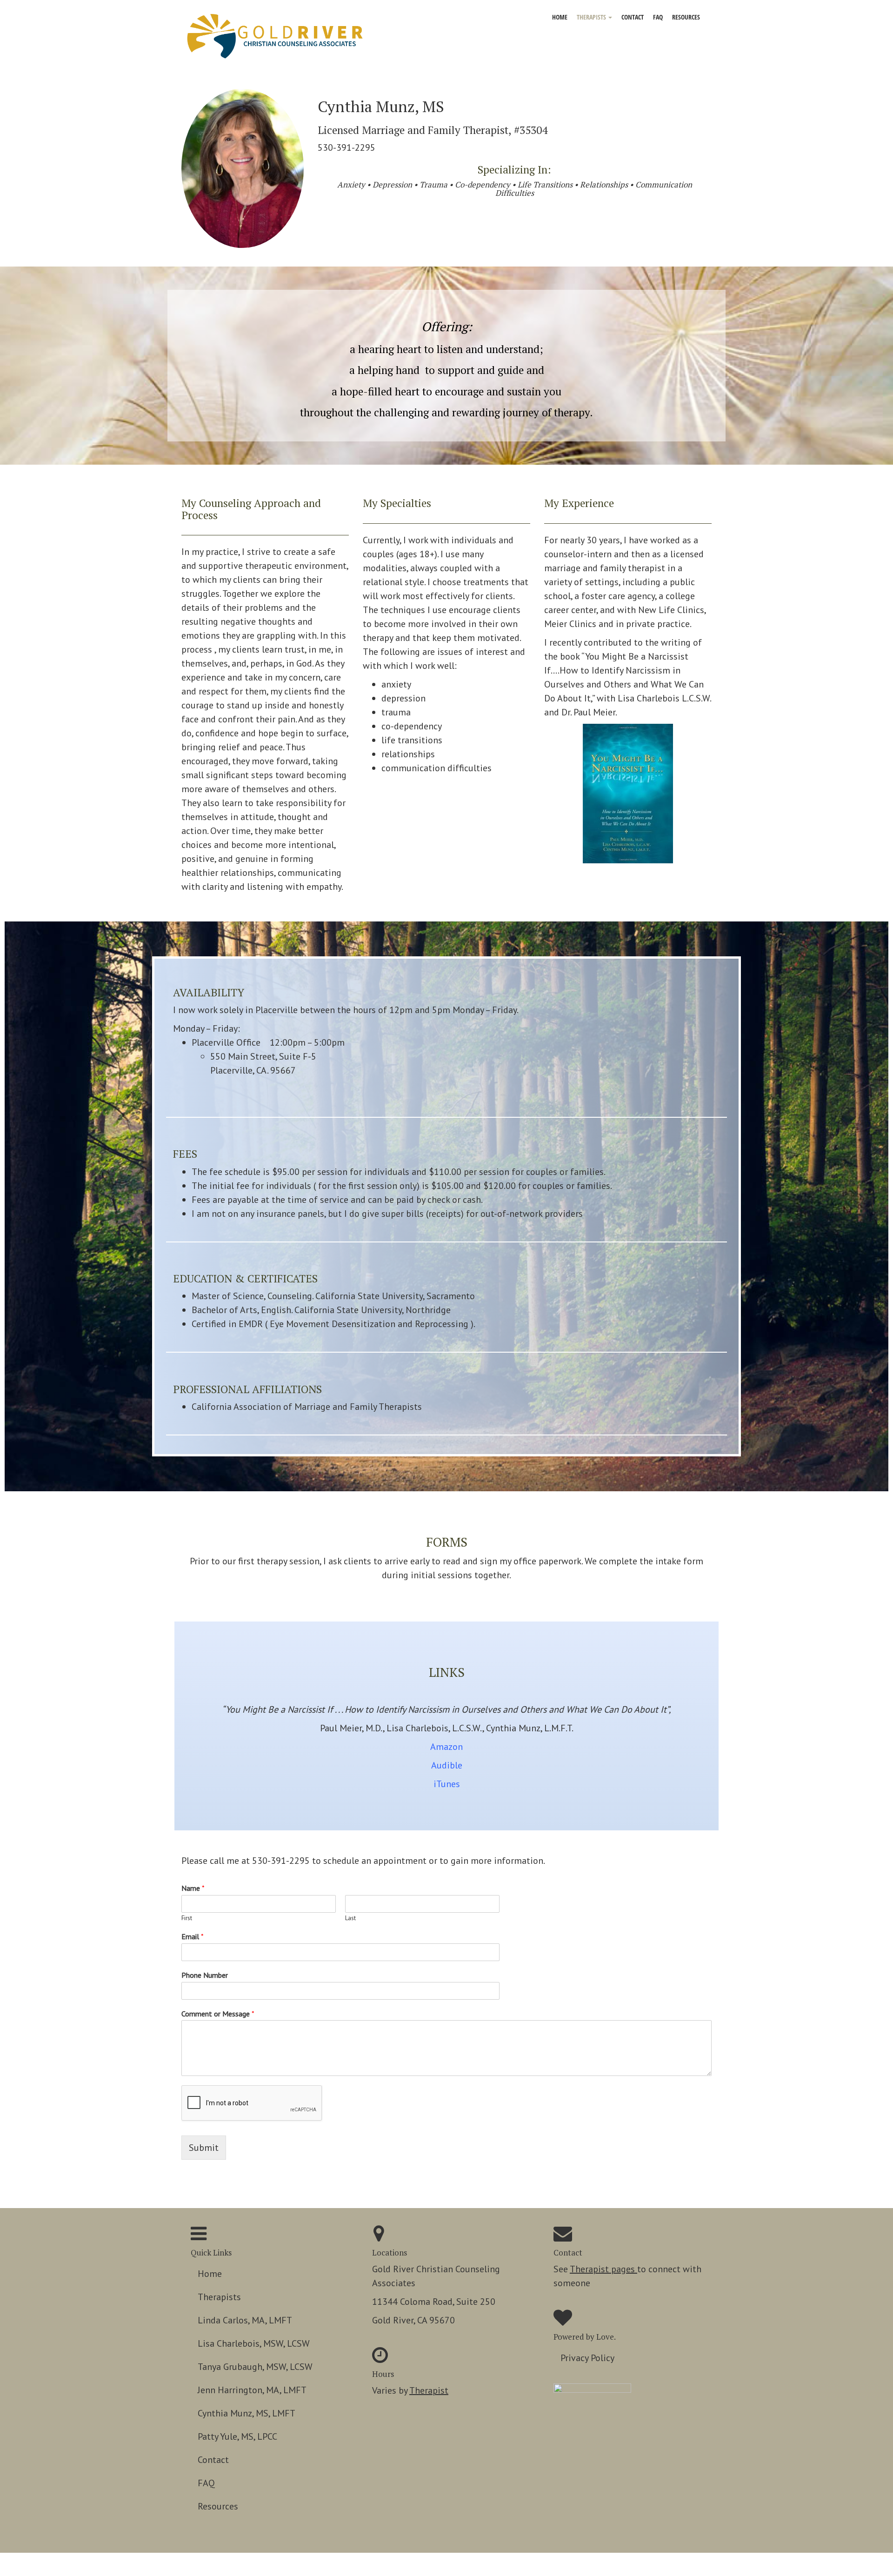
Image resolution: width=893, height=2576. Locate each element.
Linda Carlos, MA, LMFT (245, 2320)
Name (193, 1888)
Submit (204, 2148)
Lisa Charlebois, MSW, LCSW (254, 2343)
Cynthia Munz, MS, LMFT (247, 2413)
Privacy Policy (587, 2358)
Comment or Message (218, 2014)
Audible (447, 1765)
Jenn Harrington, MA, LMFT (252, 2390)
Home (560, 17)
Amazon (446, 1747)
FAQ (658, 17)
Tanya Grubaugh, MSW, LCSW (255, 2367)
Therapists (592, 17)
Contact (633, 17)
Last (350, 1918)
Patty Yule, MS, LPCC (237, 2436)
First (187, 1918)
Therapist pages (603, 2269)
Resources (686, 17)
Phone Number (205, 1975)
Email (193, 1936)
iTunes (447, 1784)
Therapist (429, 2390)
